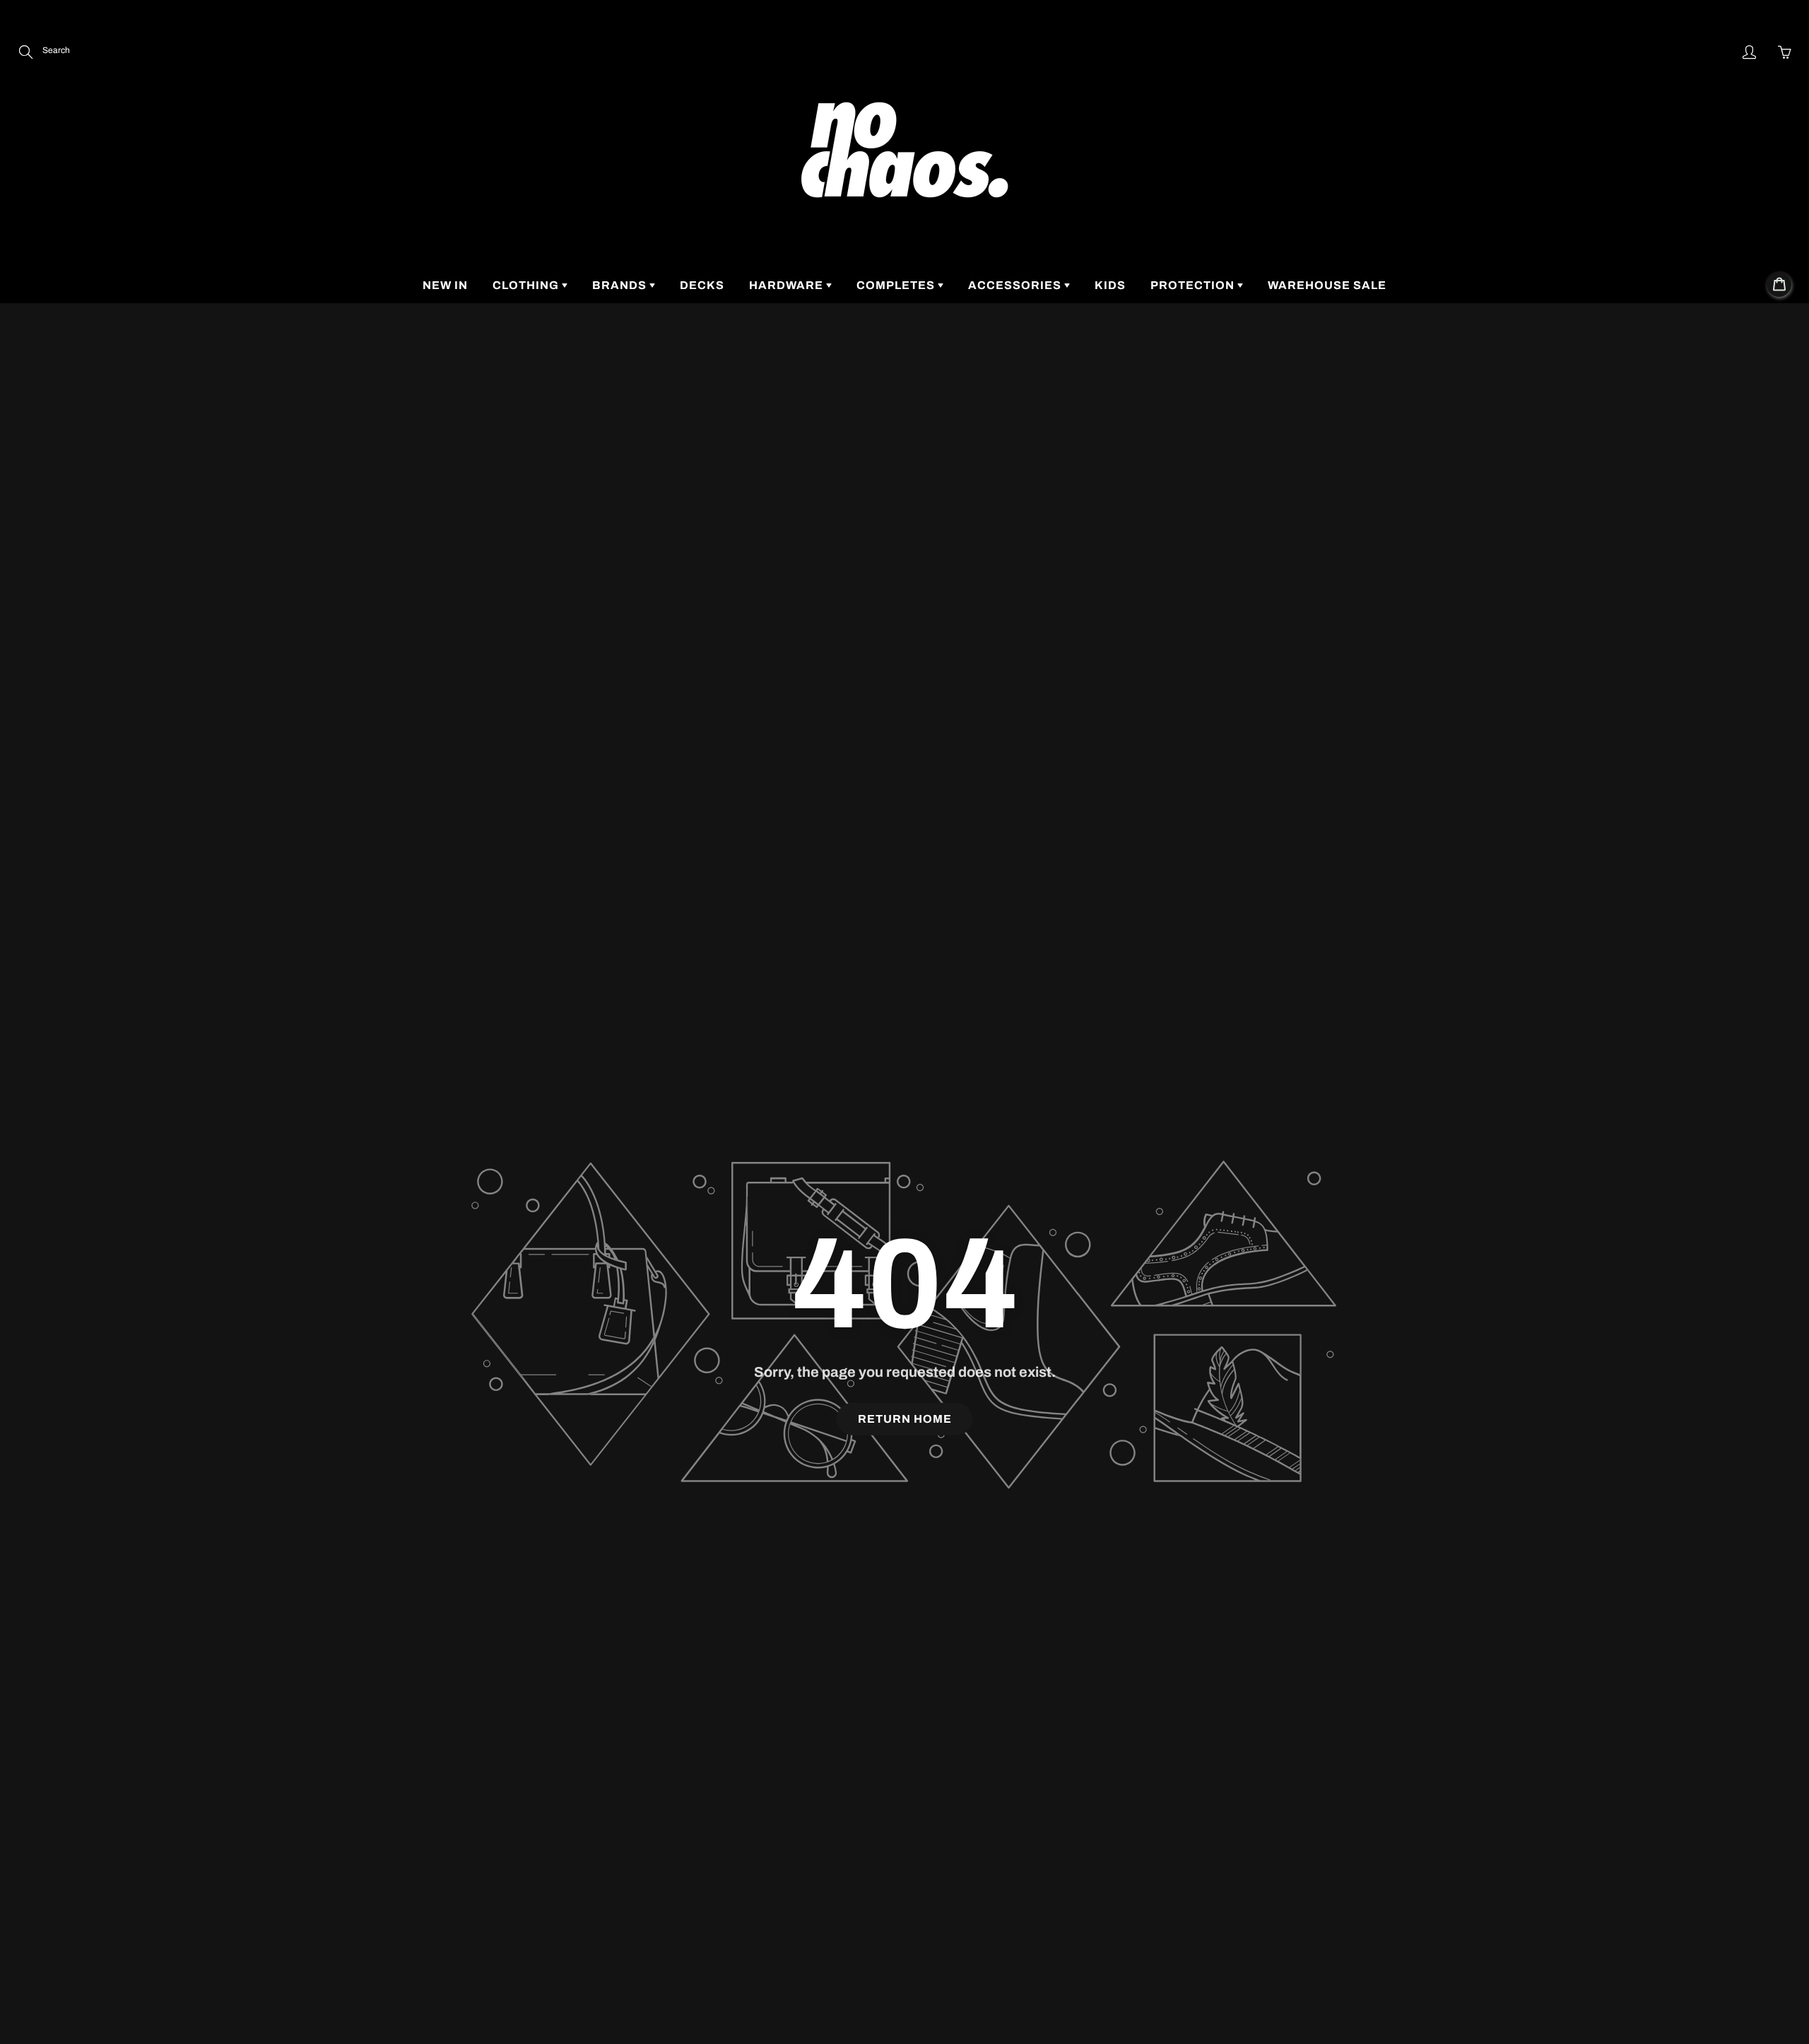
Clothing (527, 285)
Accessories (1016, 285)
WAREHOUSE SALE (1327, 285)
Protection (1194, 285)
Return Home (905, 1419)
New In (445, 285)
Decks (702, 285)
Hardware (788, 285)
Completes (897, 285)
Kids (1110, 285)
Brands (621, 285)
